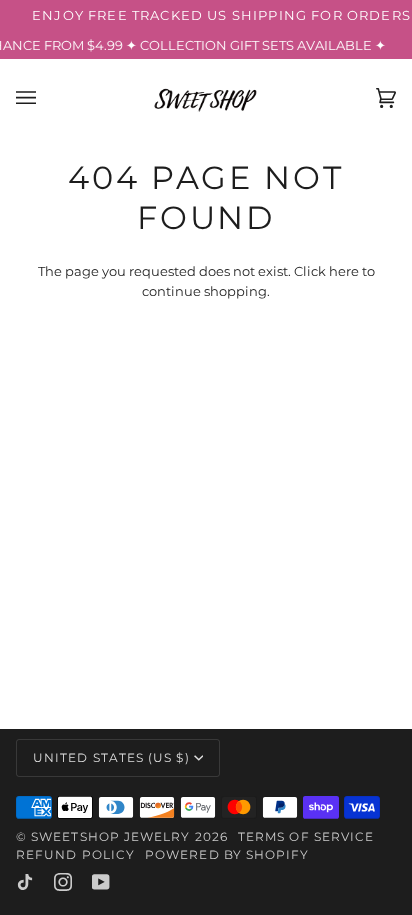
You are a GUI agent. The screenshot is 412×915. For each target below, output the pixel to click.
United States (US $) (111, 757)
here (344, 271)
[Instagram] (63, 882)
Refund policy (75, 854)
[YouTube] (101, 882)
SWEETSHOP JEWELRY (110, 836)
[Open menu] (46, 98)
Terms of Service (306, 836)
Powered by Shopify (227, 854)
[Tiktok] (25, 882)
